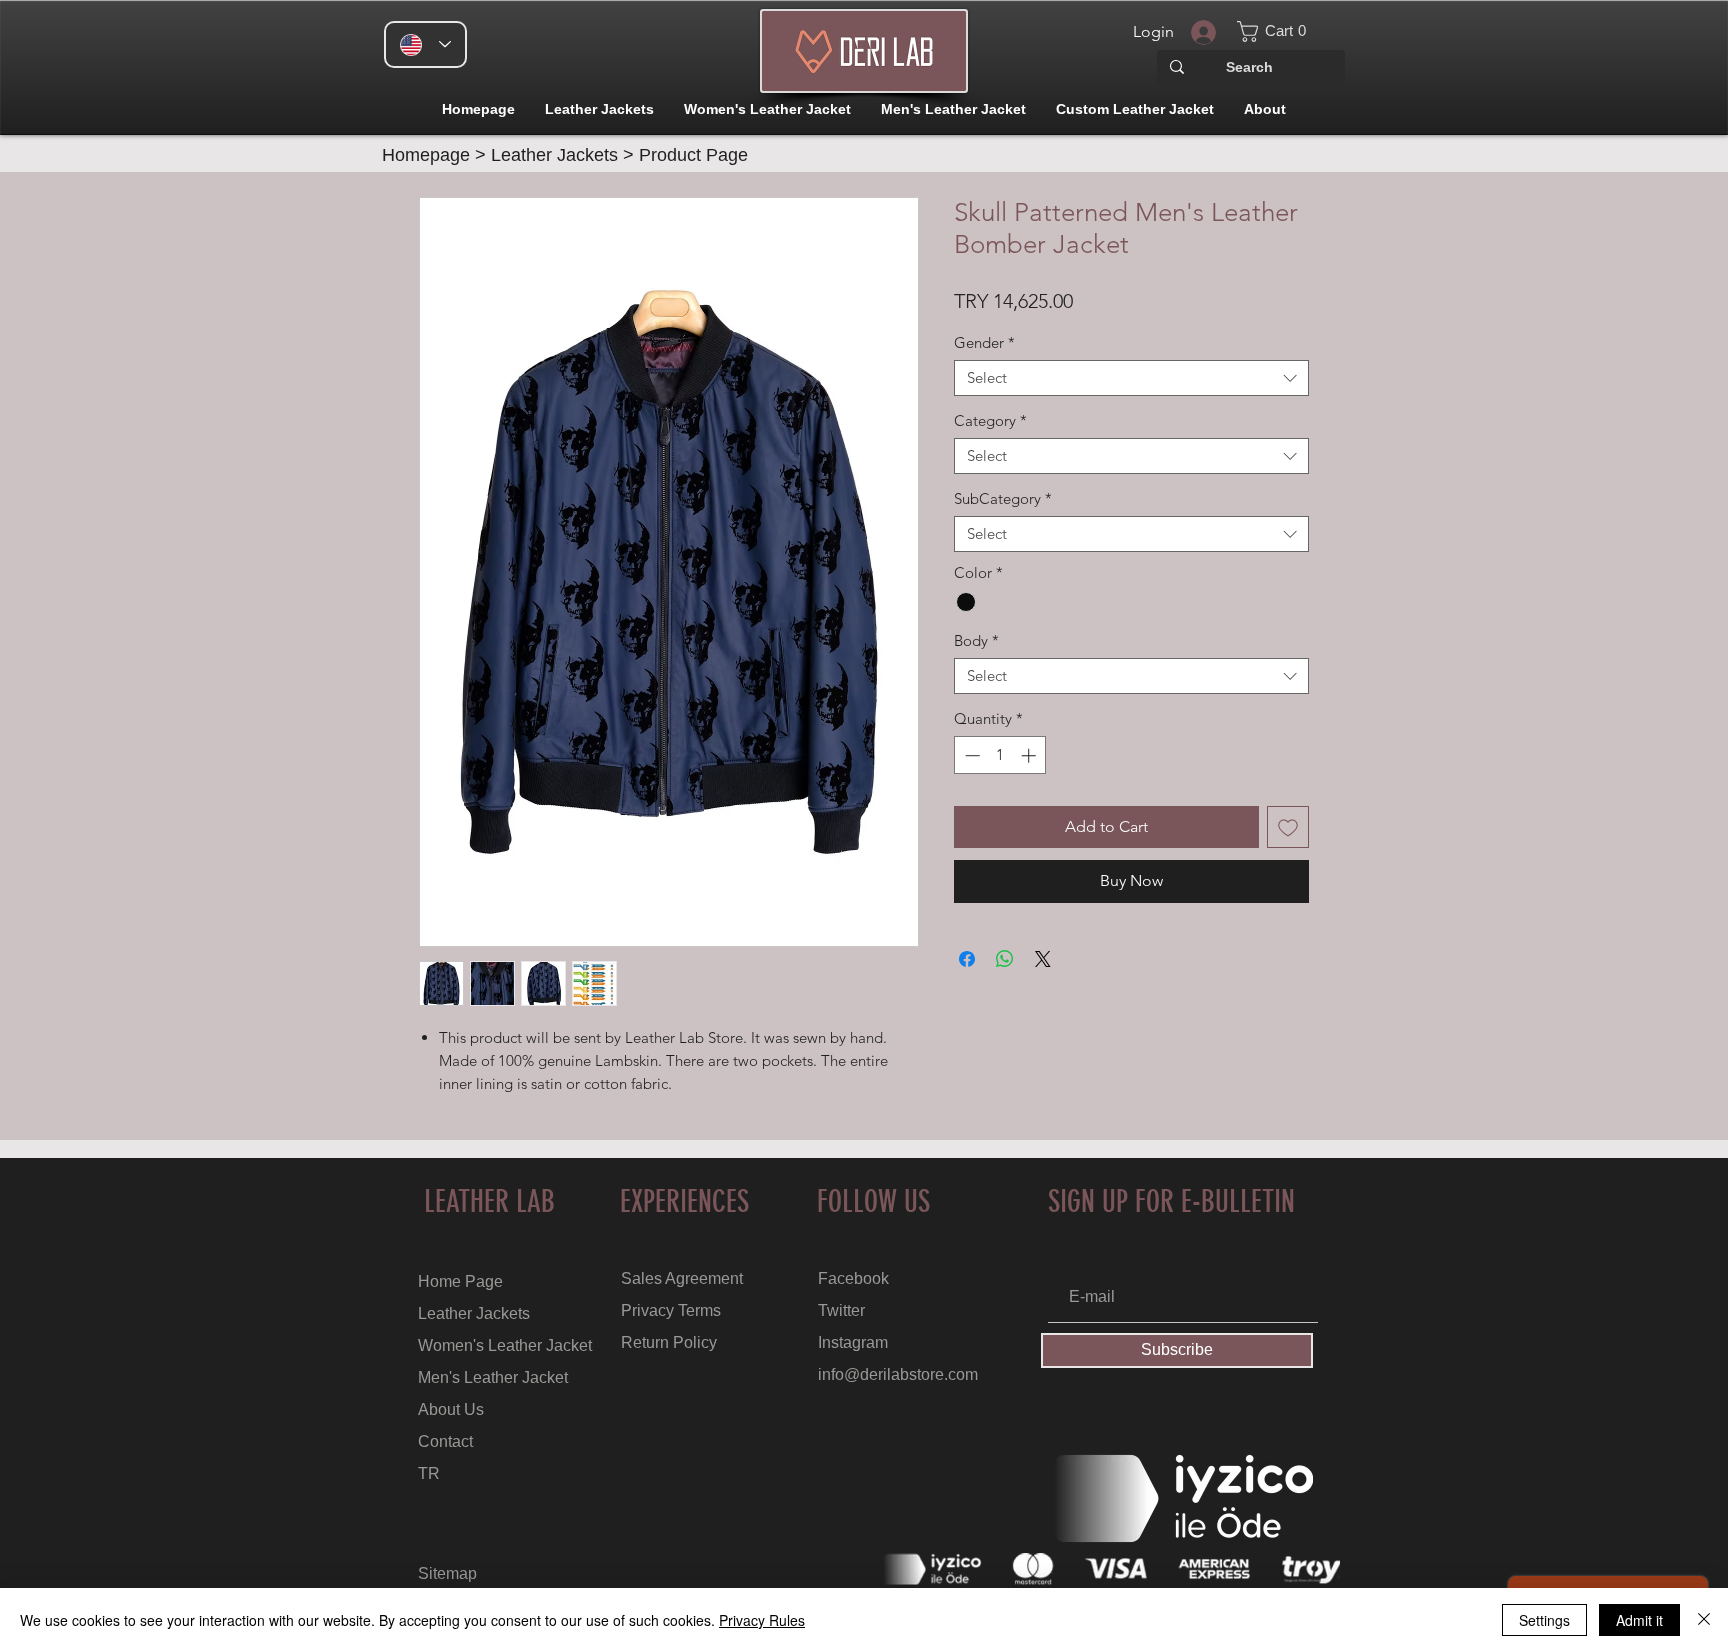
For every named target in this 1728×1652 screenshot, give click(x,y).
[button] (1283, 31)
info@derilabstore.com (898, 1374)
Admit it (1639, 1620)
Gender (984, 343)
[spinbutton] (1000, 755)
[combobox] (1131, 378)
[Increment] (1030, 755)
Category (990, 421)
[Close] (1704, 1620)
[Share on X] (1043, 959)
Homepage (426, 155)
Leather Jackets (554, 155)
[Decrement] (970, 755)
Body (976, 641)
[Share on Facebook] (967, 959)
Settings (1544, 1620)
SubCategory (1003, 499)
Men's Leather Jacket (493, 1377)
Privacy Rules (762, 1620)
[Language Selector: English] (425, 44)
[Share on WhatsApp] (1005, 959)
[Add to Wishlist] (1288, 827)
